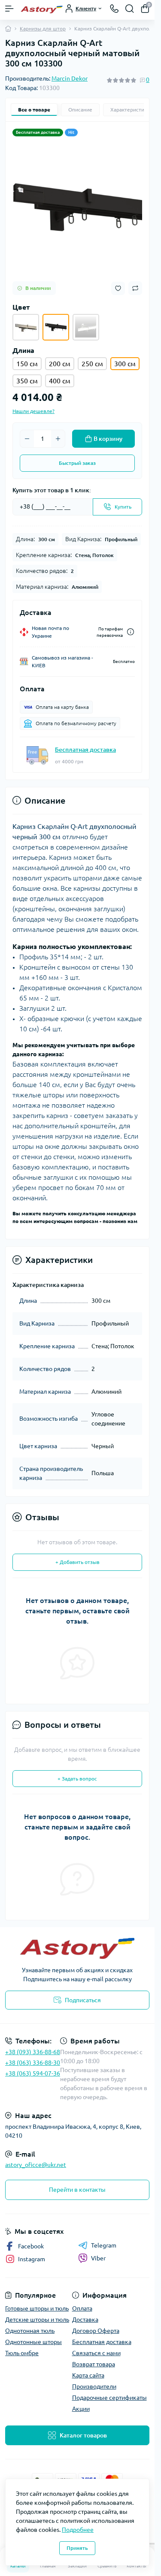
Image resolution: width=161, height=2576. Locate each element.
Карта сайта (88, 2375)
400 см (60, 381)
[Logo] (42, 9)
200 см (60, 364)
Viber (98, 2258)
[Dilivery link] (131, 632)
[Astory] (77, 1948)
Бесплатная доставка (85, 750)
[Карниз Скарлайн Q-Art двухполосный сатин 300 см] (26, 327)
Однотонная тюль (30, 2331)
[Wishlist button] (118, 288)
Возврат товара (94, 2364)
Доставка (85, 2320)
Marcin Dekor (70, 78)
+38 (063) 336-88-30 (33, 2063)
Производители (94, 2386)
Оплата (82, 2308)
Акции (81, 2409)
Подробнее (78, 2530)
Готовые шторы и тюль (37, 2308)
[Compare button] (135, 288)
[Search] (130, 9)
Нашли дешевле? (33, 411)
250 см (92, 364)
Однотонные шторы (33, 2342)
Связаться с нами (96, 2353)
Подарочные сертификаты (109, 2398)
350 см (27, 381)
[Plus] (58, 439)
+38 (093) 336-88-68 (33, 2052)
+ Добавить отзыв (77, 1562)
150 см (27, 364)
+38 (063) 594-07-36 (33, 2073)
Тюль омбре (22, 2353)
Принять (77, 2548)
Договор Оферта (96, 2331)
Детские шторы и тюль (37, 2320)
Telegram (104, 2245)
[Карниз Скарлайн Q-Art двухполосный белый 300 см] (86, 327)
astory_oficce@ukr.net (36, 2165)
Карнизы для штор (43, 29)
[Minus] (27, 439)
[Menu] (9, 9)
